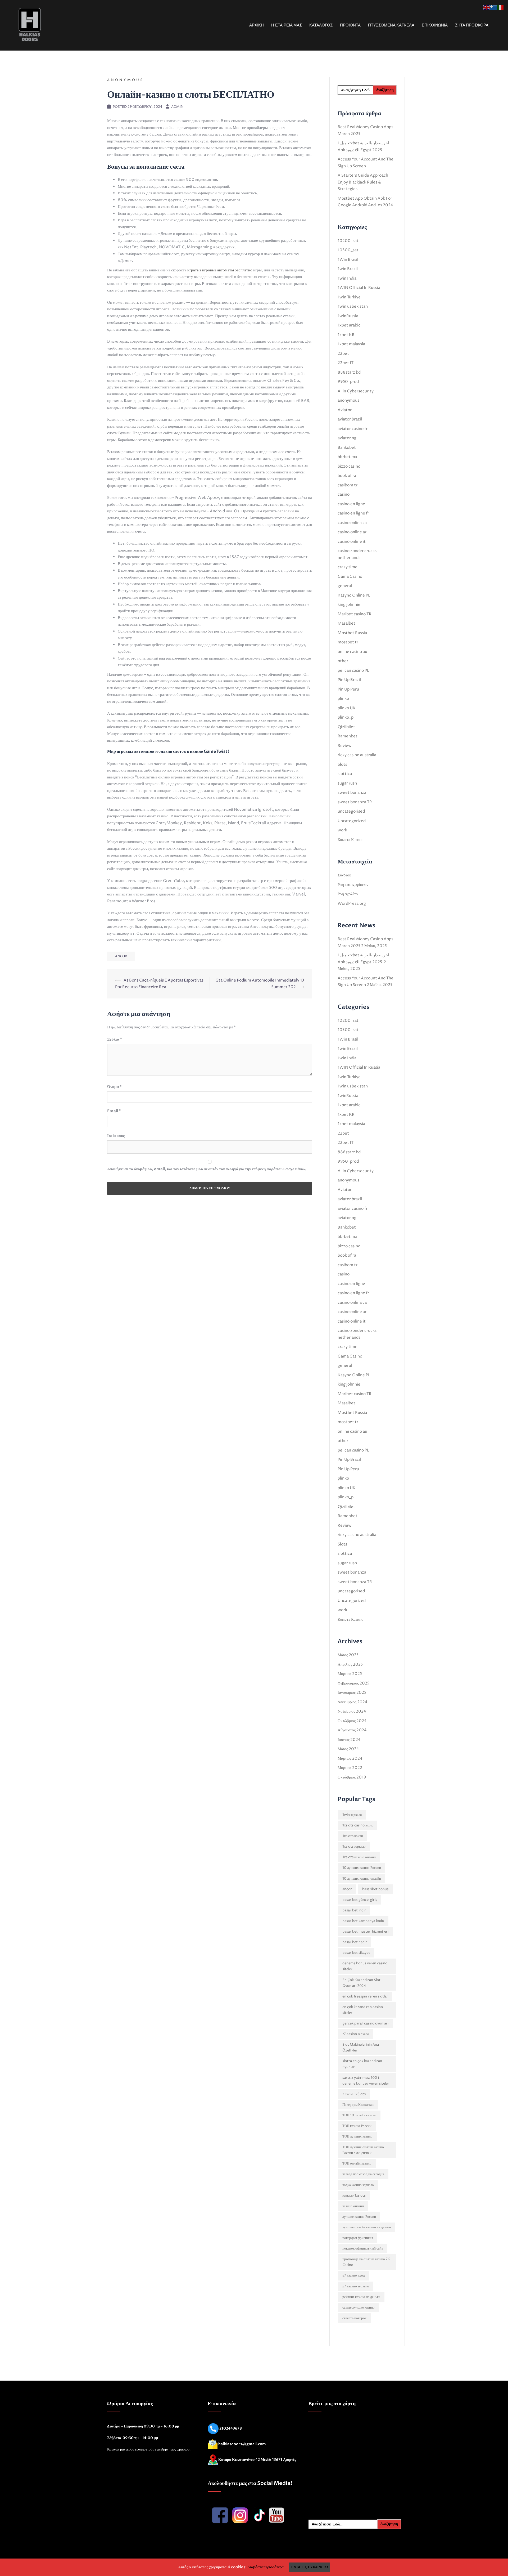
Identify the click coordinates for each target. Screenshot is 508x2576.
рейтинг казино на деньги (361, 2297)
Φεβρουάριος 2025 (353, 1683)
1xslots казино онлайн (359, 1857)
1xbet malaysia (351, 344)
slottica (345, 774)
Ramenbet (348, 736)
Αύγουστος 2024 (352, 1730)
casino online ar (352, 532)
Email (114, 1111)
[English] (487, 7)
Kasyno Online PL (354, 595)
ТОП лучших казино (357, 2136)
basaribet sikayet (356, 1953)
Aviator (345, 410)
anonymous (125, 80)
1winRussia (348, 316)
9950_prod (348, 382)
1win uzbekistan (353, 306)
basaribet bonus (375, 1889)
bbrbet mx (347, 457)
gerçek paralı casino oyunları (365, 2023)
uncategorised (351, 811)
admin (177, 107)
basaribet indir (354, 1910)
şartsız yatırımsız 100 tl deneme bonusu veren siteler (366, 2081)
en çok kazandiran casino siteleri (363, 2010)
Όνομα (114, 1087)
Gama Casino (350, 577)
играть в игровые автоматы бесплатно (220, 270)
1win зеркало (352, 1815)
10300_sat (348, 250)
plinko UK (347, 708)
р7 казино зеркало (356, 2286)
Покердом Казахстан (358, 2105)
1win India (347, 278)
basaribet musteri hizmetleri (365, 1932)
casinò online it (352, 542)
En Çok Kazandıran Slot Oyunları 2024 (361, 1983)
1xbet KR (346, 335)
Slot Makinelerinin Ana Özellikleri (361, 2048)
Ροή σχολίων (348, 894)
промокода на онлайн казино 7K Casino (366, 2262)
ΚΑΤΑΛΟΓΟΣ (321, 25)
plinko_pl (346, 717)
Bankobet (347, 448)
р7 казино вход (354, 2275)
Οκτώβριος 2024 (352, 1721)
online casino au (352, 652)
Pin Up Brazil (349, 680)
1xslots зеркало (354, 1847)
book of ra (347, 476)
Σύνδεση (344, 875)
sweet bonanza (352, 793)
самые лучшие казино (359, 2308)
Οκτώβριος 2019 (352, 1777)
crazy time (348, 567)
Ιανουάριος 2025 (352, 1693)
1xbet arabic (349, 325)
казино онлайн (353, 2206)
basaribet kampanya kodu (363, 1921)
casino (344, 494)
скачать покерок (354, 2318)
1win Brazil (348, 269)
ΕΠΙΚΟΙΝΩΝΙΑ (435, 25)
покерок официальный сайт (363, 2248)
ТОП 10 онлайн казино (359, 2115)
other (343, 661)
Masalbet (346, 623)
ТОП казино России (357, 2126)
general (345, 586)
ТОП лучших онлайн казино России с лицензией (363, 2150)
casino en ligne (351, 504)
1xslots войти (353, 1836)
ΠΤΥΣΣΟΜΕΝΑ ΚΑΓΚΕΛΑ (391, 25)
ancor (121, 956)
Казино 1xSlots (354, 2094)
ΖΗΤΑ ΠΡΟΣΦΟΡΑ (472, 25)
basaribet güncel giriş (360, 1900)
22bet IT (346, 363)
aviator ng (347, 438)
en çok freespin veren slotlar (365, 1996)
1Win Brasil (348, 260)
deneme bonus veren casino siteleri (365, 1966)
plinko (343, 699)
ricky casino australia (357, 755)
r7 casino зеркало (356, 2034)
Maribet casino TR (355, 614)
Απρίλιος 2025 (350, 1665)
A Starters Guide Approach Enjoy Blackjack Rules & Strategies (363, 182)
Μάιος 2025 (348, 1655)
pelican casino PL (353, 671)
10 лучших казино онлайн (362, 1879)
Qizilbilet (346, 727)
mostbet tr (348, 642)
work (342, 830)
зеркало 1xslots (354, 2196)
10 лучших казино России (362, 1868)
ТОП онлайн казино (357, 2163)
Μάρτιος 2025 (350, 1674)
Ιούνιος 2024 (349, 1740)
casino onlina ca (352, 523)
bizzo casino (349, 466)
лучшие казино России (359, 2217)
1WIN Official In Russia (359, 288)
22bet (343, 354)
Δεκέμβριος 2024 (353, 1702)
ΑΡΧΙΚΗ (257, 25)
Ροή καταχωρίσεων (353, 885)
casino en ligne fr (353, 513)
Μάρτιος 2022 (350, 1768)
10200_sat (348, 241)
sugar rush (347, 783)
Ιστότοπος (116, 1136)
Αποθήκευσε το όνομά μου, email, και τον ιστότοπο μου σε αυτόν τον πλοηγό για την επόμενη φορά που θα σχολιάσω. (207, 1169)
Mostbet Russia (352, 633)
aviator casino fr (353, 429)
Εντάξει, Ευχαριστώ (310, 2567)
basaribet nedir (355, 1942)
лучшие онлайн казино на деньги (367, 2227)
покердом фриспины (358, 2238)
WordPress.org (352, 904)
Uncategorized (352, 821)
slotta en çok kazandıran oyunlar (362, 2064)
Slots (342, 765)
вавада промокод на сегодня (363, 2174)
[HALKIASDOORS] (30, 25)
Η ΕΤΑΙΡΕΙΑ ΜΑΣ (287, 25)
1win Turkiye (349, 297)
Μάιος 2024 (348, 1749)
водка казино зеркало (358, 2185)
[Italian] (501, 7)
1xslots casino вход (357, 1825)
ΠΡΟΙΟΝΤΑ (350, 25)
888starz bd (349, 372)
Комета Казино (351, 840)
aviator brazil (350, 419)
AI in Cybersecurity (356, 391)
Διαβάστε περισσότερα (266, 2567)
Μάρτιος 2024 (350, 1759)
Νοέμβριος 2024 (352, 1711)
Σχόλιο (115, 1039)
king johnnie (349, 605)
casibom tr (348, 485)
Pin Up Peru (348, 689)
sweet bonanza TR (355, 802)
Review (345, 746)
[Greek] (494, 7)
